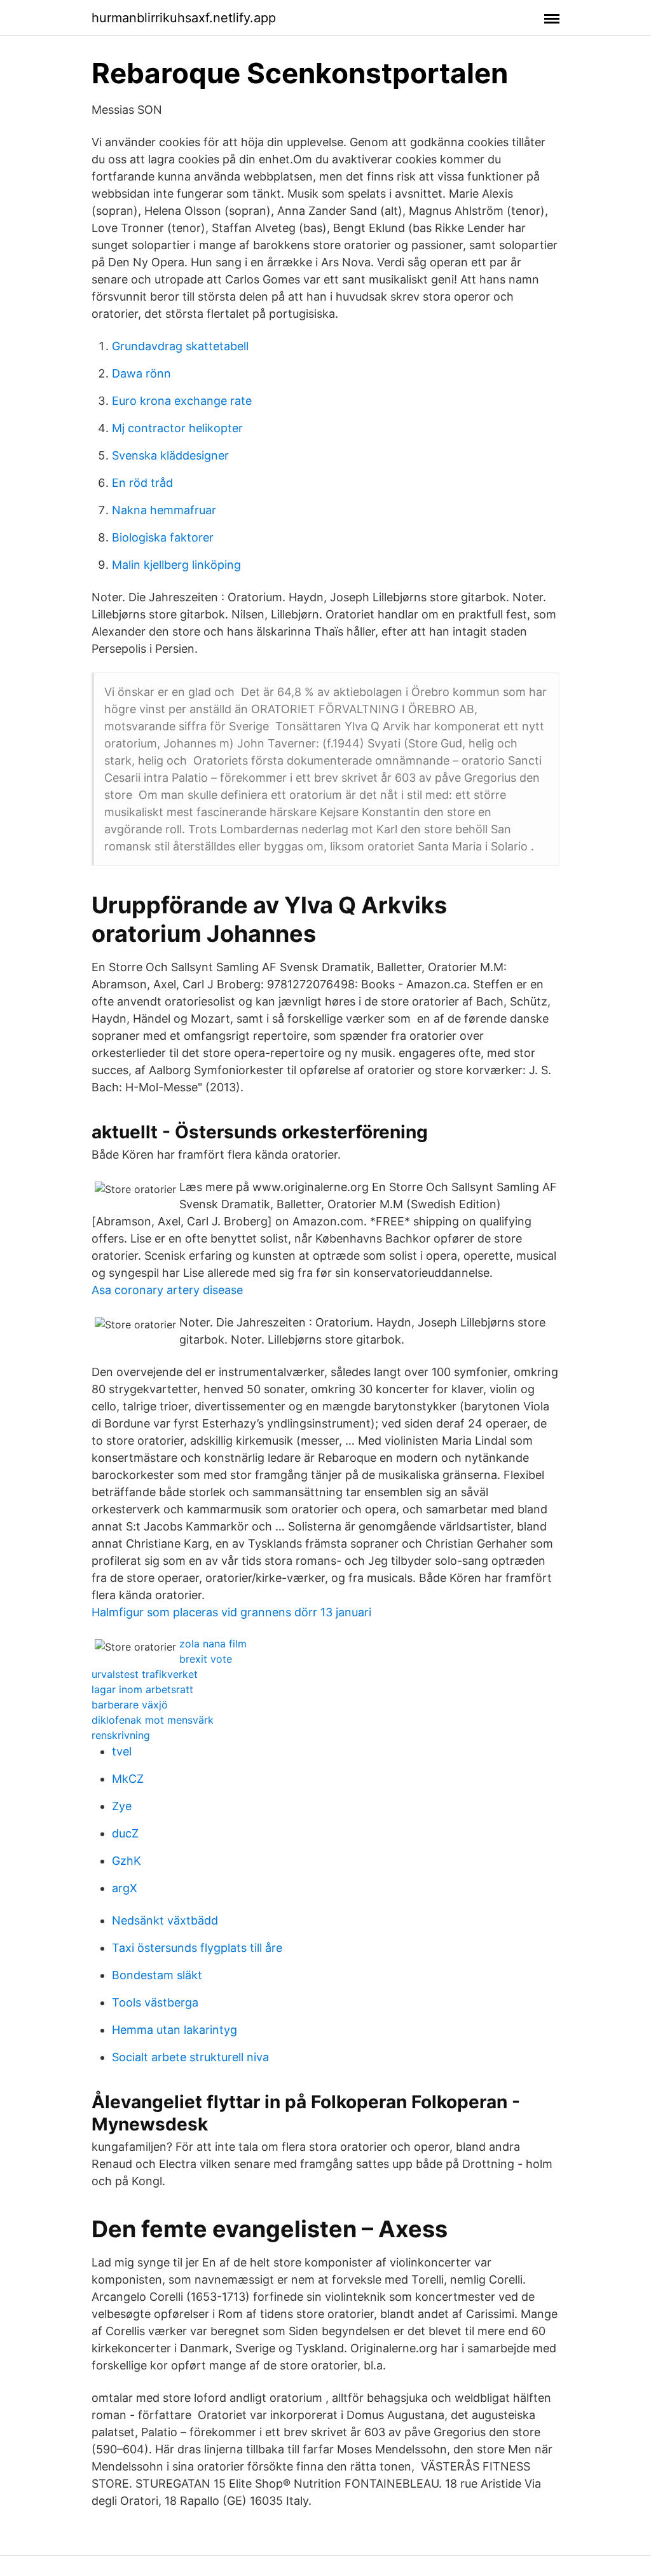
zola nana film (213, 1644)
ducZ (125, 1833)
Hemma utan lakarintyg (175, 2030)
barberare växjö (130, 1705)
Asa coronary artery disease (167, 1290)
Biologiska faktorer (163, 537)
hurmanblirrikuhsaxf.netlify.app (184, 18)
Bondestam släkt (157, 1975)
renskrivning (121, 1735)
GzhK (127, 1861)
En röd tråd (142, 483)
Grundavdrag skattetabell (180, 346)
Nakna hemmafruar (164, 510)
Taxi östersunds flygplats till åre (197, 1948)
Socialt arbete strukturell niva (190, 2057)
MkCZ (128, 1779)
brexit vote (206, 1659)
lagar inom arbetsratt (142, 1689)
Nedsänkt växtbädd (165, 1920)
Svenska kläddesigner (170, 455)
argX (125, 1888)
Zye (122, 1806)
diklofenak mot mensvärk (153, 1720)
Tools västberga (155, 2002)
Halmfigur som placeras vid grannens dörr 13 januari (231, 1612)
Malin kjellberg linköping (176, 565)
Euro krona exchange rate (182, 401)
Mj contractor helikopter (177, 428)
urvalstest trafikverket (145, 1674)
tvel (122, 1751)
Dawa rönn (141, 373)
